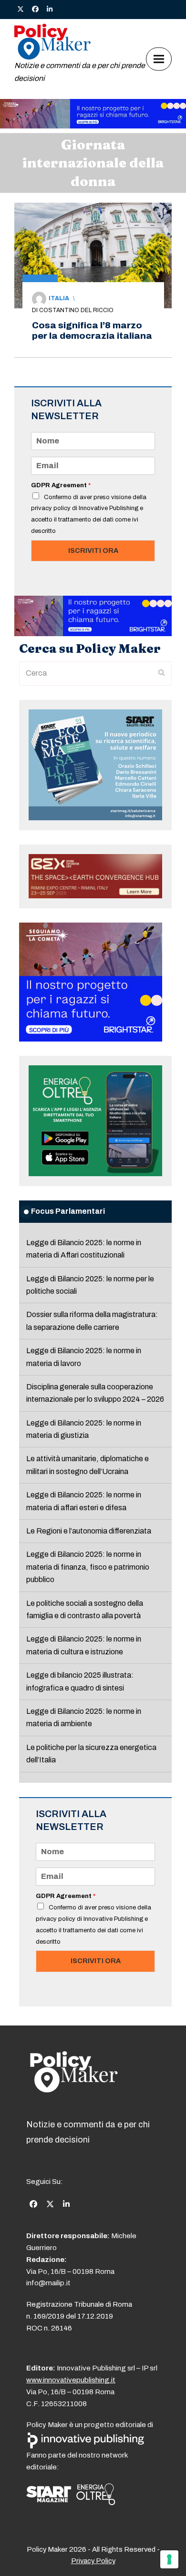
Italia (59, 298)
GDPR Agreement (61, 485)
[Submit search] (162, 673)
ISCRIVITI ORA (93, 551)
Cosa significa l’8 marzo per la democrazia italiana (92, 330)
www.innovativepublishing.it (71, 2380)
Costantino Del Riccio (76, 310)
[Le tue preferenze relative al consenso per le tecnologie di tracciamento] (169, 2559)
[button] (159, 59)
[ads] (93, 126)
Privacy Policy (93, 2561)
